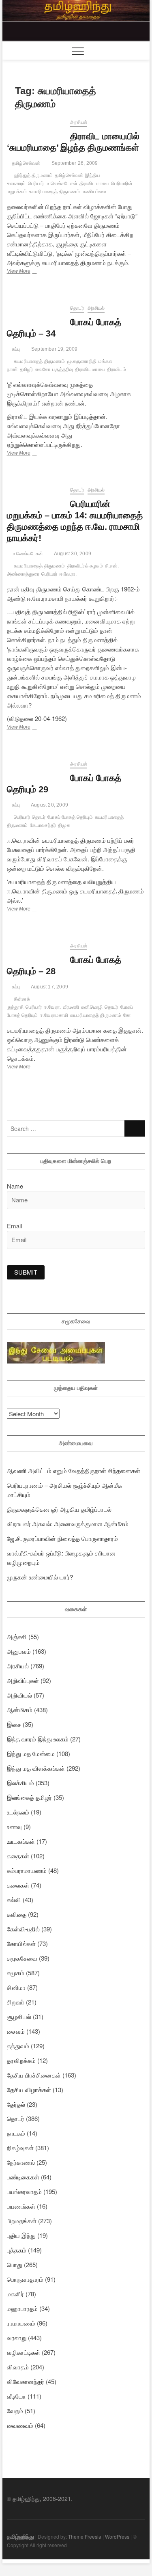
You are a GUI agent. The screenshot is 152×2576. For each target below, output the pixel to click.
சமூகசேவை (22, 1958)
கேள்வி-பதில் (23, 1929)
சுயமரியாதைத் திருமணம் (55, 192)
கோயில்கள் (21, 1943)
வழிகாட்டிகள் (24, 2352)
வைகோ (43, 369)
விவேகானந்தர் (26, 2381)
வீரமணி (71, 1007)
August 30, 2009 (72, 554)
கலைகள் (18, 1885)
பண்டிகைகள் (23, 2177)
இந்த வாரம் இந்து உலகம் (38, 1739)
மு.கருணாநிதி (82, 361)
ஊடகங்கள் (21, 1841)
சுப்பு (15, 349)
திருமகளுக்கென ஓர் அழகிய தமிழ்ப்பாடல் (59, 1509)
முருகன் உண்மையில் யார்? (40, 1577)
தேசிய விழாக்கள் (29, 2089)
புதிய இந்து (21, 2235)
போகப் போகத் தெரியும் (70, 817)
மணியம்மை (94, 192)
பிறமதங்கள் (22, 2221)
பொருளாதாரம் (25, 2279)
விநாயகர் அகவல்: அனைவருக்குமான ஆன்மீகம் (68, 1524)
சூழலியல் (19, 2016)
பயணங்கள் (21, 2206)
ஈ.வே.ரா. (68, 574)
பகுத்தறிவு (63, 369)
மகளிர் (15, 2294)
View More (33, 272)
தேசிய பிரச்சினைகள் (34, 2075)
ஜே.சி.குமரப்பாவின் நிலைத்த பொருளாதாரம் (62, 1538)
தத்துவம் (18, 2046)
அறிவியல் (19, 1695)
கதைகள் (18, 1856)
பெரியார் (36, 183)
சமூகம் (16, 1973)
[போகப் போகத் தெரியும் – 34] (35, 309)
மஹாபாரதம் (22, 2308)
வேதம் (15, 2411)
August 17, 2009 (49, 987)
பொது (15, 2264)
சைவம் (16, 2031)
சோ (127, 1015)
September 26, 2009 (74, 163)
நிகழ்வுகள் (20, 2148)
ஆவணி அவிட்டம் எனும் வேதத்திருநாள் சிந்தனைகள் (74, 1470)
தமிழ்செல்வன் (26, 163)
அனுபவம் (19, 1651)
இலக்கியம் (20, 1783)
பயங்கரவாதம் (24, 2191)
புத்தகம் (17, 2250)
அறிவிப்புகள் (23, 1680)
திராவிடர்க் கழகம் (85, 566)
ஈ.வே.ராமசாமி (54, 1015)
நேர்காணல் (21, 2162)
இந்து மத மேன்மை (31, 1753)
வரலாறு (17, 2338)
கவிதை (17, 1914)
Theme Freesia (85, 2536)
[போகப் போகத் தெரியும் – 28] (35, 947)
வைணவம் (20, 2425)
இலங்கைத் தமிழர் (29, 1797)
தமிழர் (26, 369)
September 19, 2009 (54, 349)
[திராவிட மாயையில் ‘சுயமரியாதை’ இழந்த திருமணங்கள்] (35, 123)
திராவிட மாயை (94, 183)
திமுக (64, 825)
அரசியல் (79, 122)
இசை (14, 1724)
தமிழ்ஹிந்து (20, 2536)
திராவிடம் (117, 369)
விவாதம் (18, 2367)
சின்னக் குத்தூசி (18, 1003)
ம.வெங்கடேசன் (62, 183)
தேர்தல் (16, 2104)
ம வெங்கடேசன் (27, 554)
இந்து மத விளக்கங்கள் (36, 1768)
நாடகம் (16, 2133)
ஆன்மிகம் (20, 1710)
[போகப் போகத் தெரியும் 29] (35, 765)
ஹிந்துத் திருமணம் (33, 175)
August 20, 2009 (49, 805)
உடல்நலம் (18, 1812)
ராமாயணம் (21, 2323)
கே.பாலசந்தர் (43, 825)
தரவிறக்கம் (21, 2060)
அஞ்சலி (17, 1636)
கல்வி (14, 1900)
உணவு (14, 1826)
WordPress (117, 2536)
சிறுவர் (16, 2002)
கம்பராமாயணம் (27, 1870)
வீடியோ (16, 2396)
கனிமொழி (92, 1007)
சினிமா (16, 1987)
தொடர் (77, 308)
